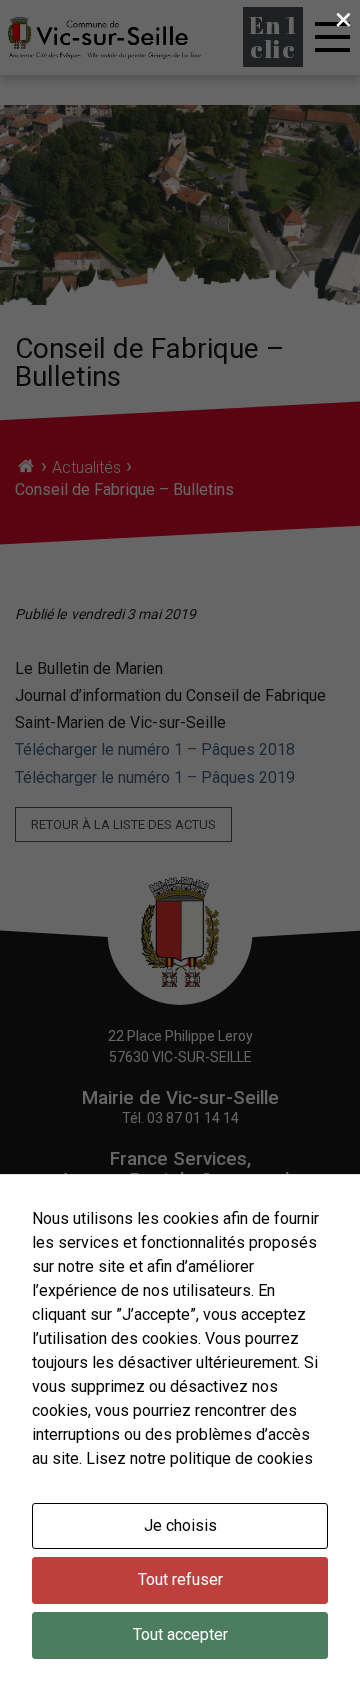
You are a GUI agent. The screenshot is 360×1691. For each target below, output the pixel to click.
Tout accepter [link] (180, 1634)
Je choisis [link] (180, 1525)
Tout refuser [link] (180, 1579)
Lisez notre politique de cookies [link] (199, 1458)
